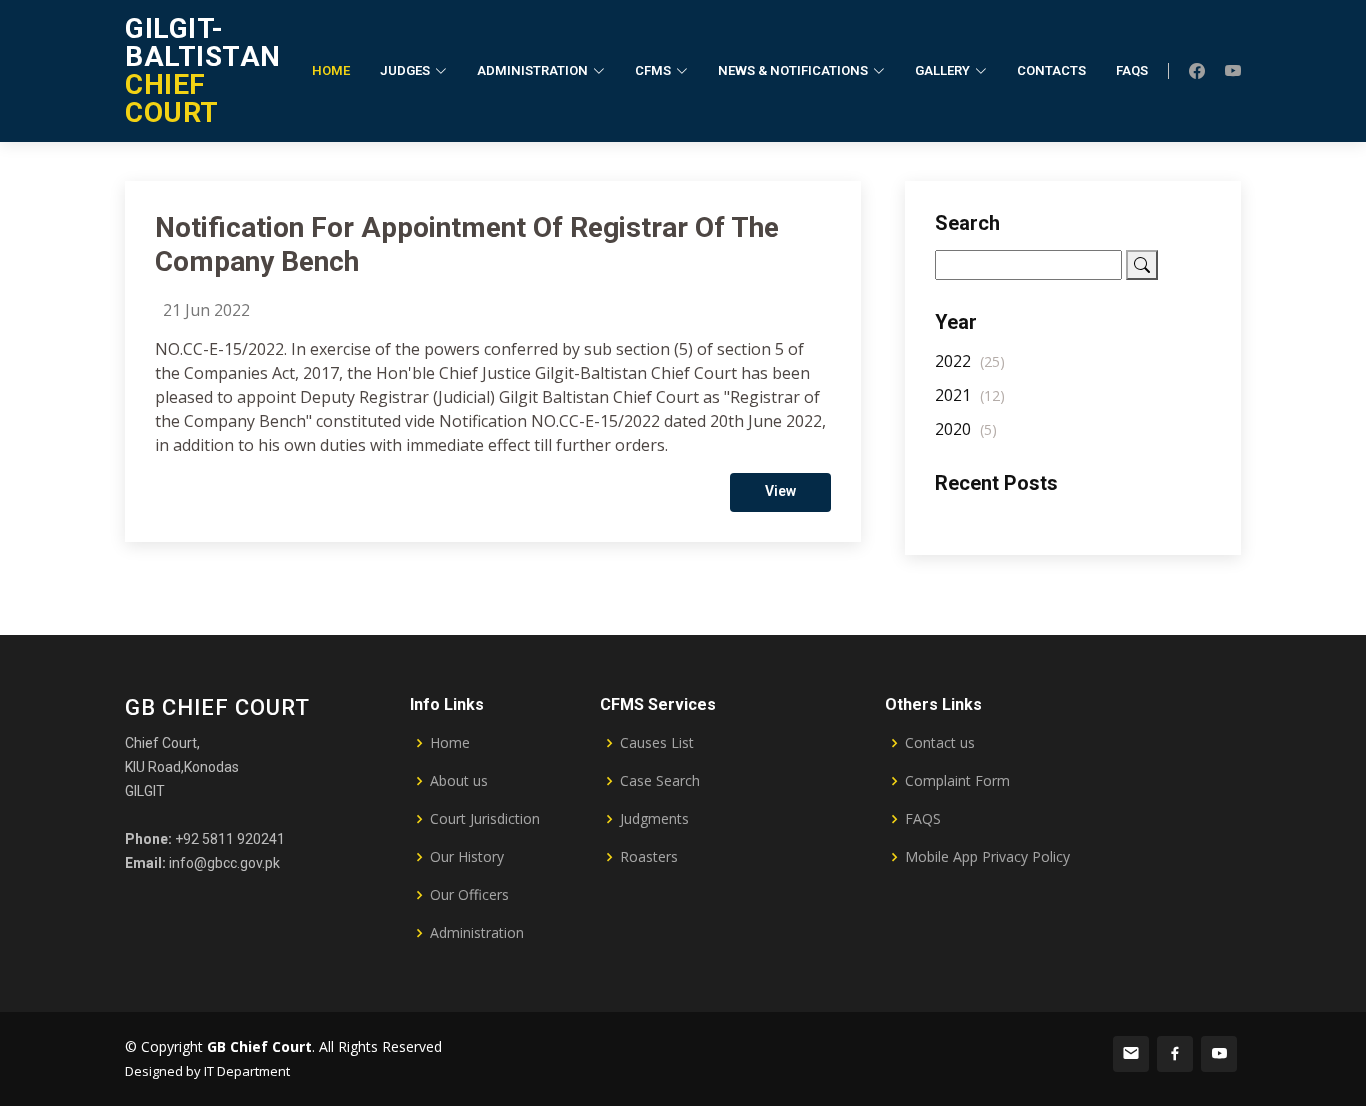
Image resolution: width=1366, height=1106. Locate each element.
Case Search (660, 781)
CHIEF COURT (203, 70)
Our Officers (469, 895)
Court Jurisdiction (485, 819)
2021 (970, 395)
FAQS (923, 819)
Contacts (1051, 70)
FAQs (1132, 70)
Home (331, 70)
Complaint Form (957, 781)
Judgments (654, 819)
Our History (467, 857)
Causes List (657, 743)
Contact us (940, 743)
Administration (477, 933)
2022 (970, 361)
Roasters (649, 857)
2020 (966, 429)
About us (459, 781)
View (780, 491)
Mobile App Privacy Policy (987, 857)
